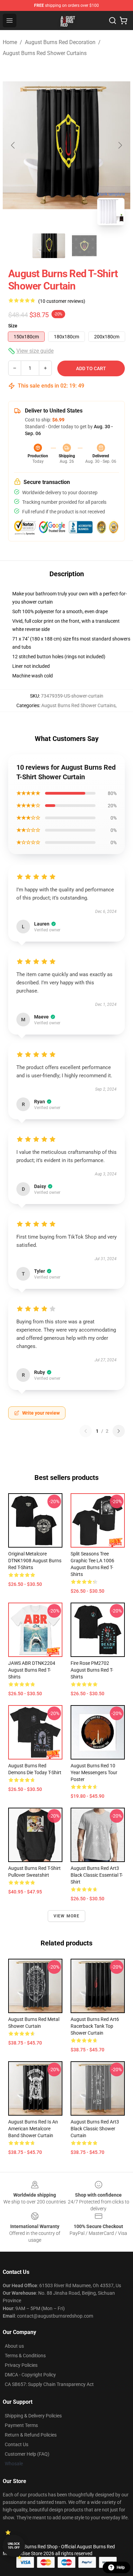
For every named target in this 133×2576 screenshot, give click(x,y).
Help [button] (121, 2567)
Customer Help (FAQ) (27, 2454)
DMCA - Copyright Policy (30, 2375)
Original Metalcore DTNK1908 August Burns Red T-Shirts (35, 1561)
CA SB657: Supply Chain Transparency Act (49, 2384)
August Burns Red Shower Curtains (45, 53)
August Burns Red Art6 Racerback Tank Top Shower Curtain (95, 2026)
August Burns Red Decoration (60, 42)
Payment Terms (21, 2425)
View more (67, 1916)
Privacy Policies (21, 2365)
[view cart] (123, 21)
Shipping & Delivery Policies (33, 2416)
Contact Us (17, 2444)
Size (13, 326)
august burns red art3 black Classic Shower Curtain (95, 2129)
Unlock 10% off (14, 2546)
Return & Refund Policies (31, 2435)
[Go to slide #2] (84, 246)
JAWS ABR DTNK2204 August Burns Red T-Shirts (32, 1670)
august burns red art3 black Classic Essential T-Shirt (97, 1875)
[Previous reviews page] (86, 1431)
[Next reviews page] (119, 1431)
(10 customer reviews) (62, 301)
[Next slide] (120, 145)
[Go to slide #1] (49, 246)
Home (10, 42)
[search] (113, 21)
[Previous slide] (13, 145)
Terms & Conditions (25, 2356)
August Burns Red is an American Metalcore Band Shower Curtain (33, 2129)
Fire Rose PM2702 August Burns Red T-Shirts (92, 1670)
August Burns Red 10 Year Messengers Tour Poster (94, 1772)
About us (14, 2346)
